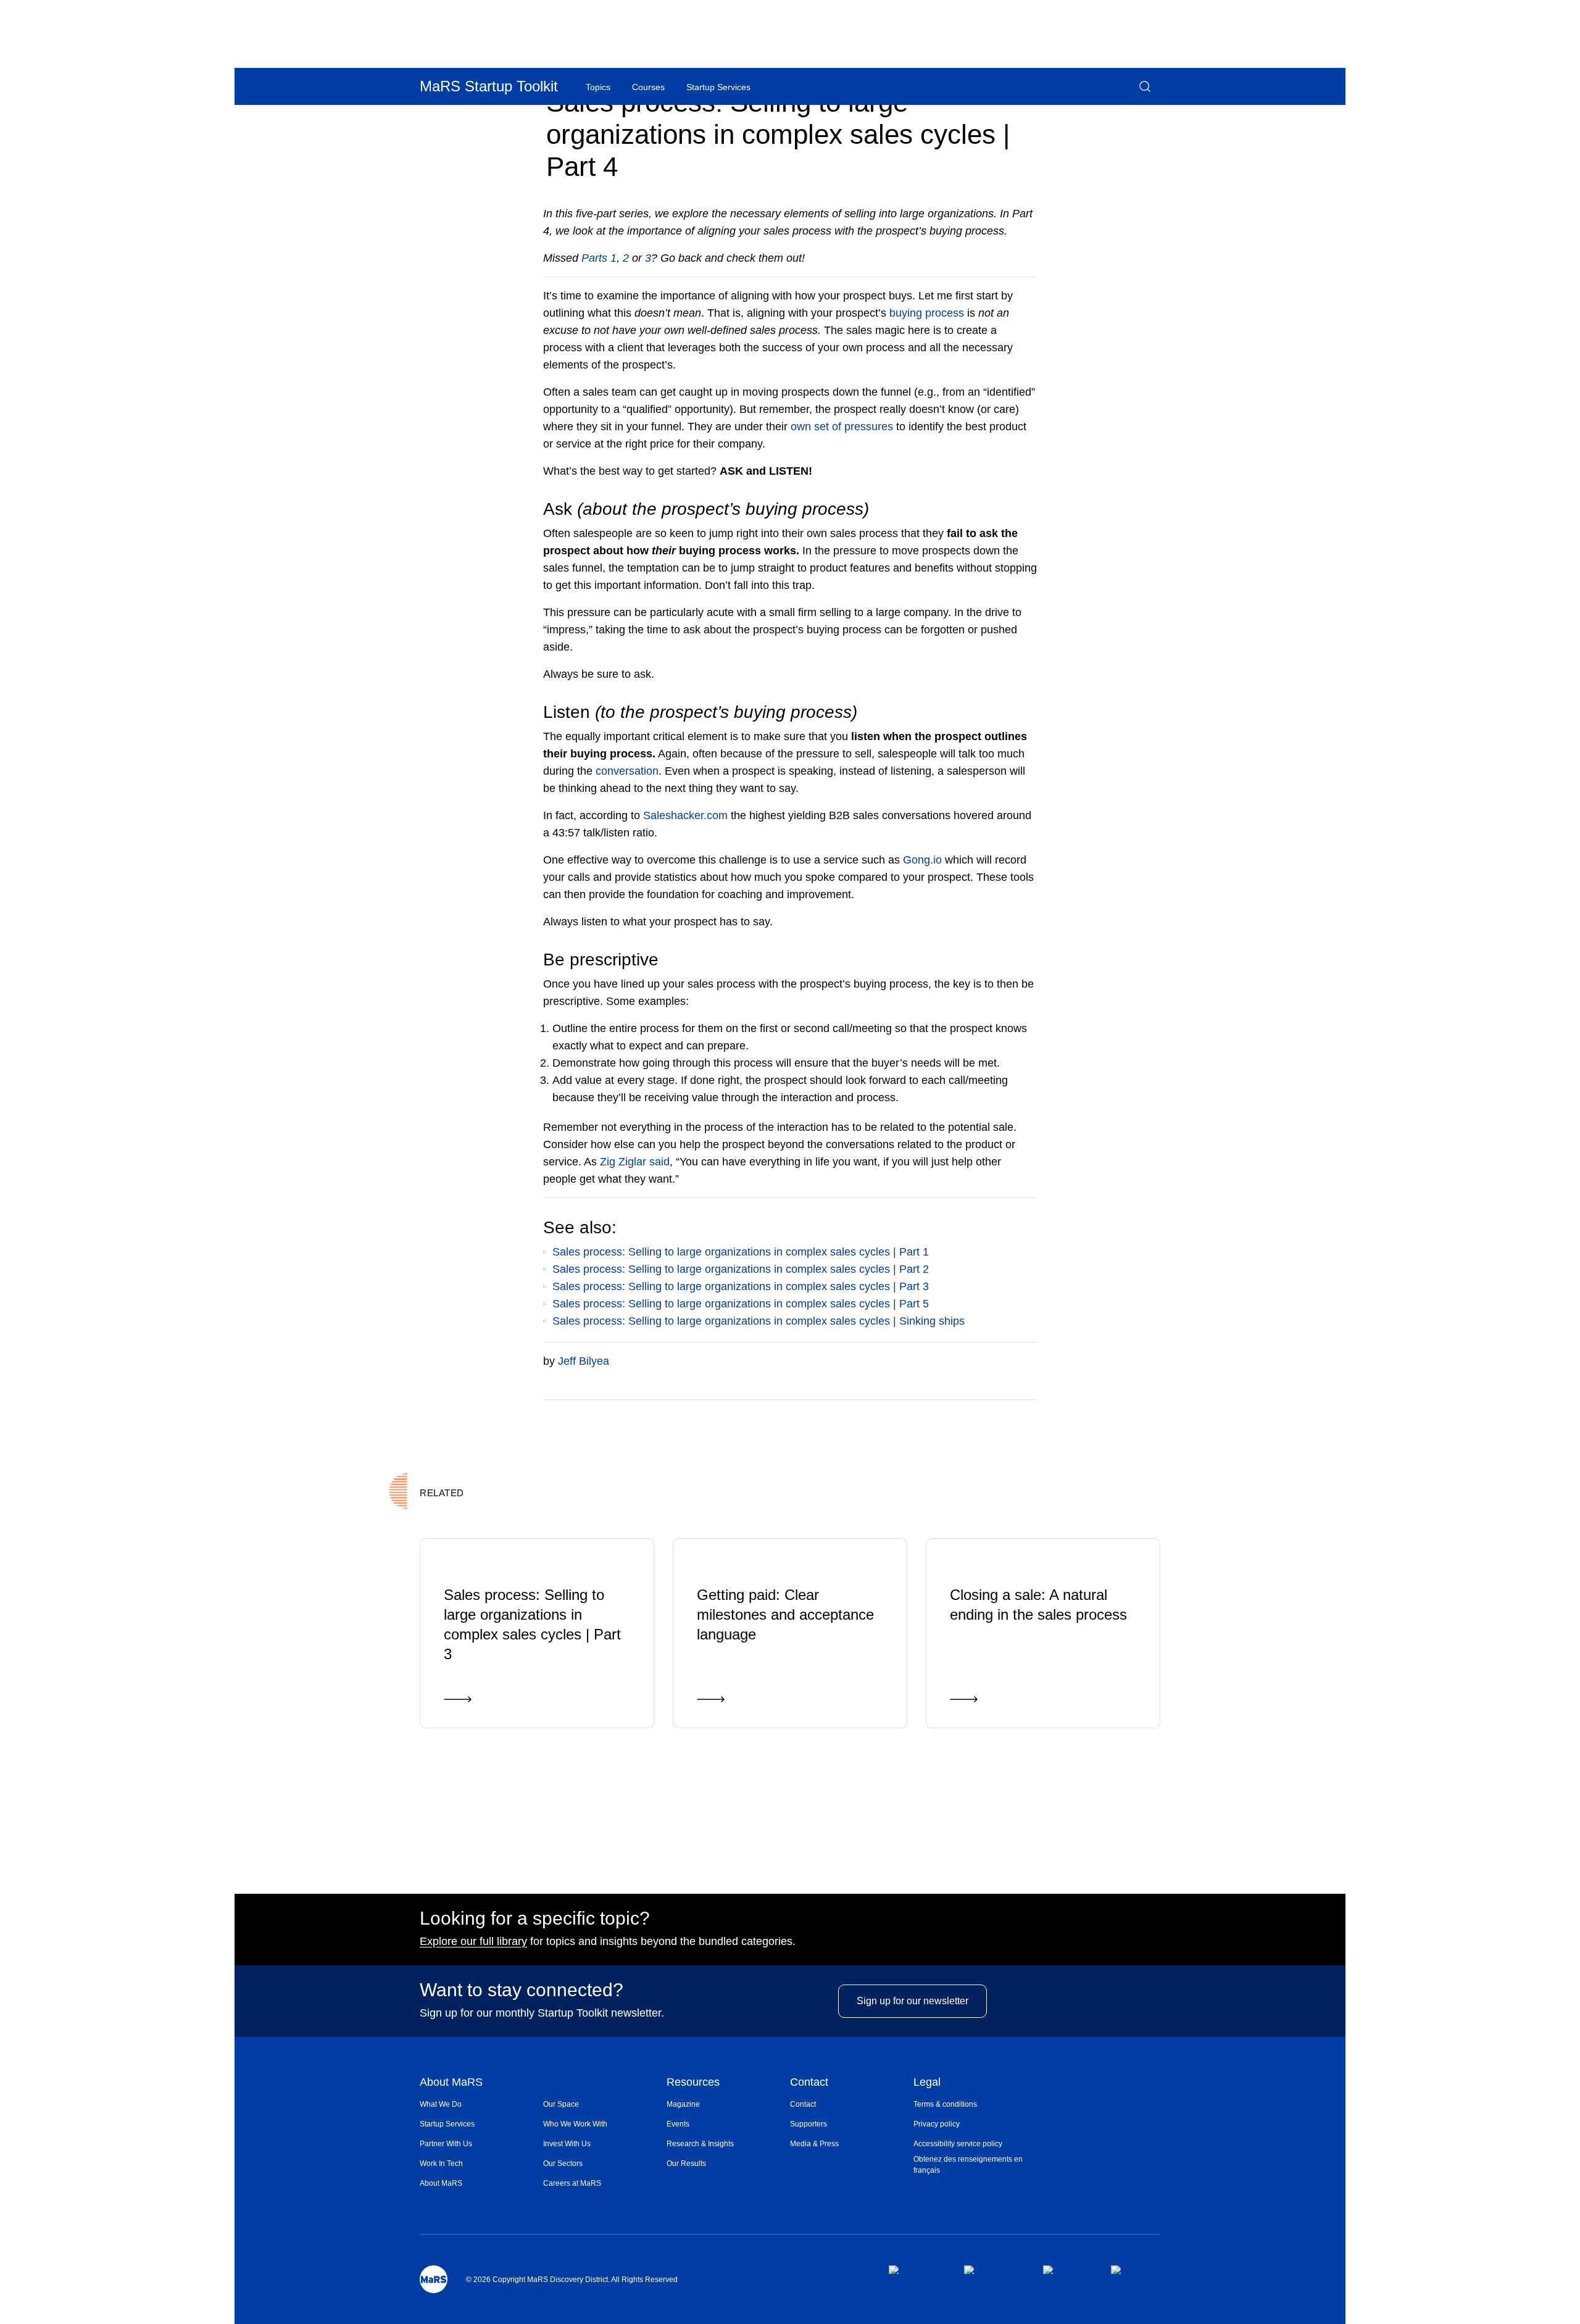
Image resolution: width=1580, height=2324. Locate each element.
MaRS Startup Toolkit (489, 86)
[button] (1145, 86)
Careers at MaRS (572, 2183)
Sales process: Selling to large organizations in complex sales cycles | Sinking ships (759, 1321)
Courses (648, 87)
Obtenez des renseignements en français (968, 2165)
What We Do (441, 2104)
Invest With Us (567, 2144)
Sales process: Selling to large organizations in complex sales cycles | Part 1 (741, 1252)
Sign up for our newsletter (913, 2001)
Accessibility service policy (958, 2144)
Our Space (561, 2104)
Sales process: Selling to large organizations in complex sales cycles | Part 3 (741, 1286)
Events (678, 2124)
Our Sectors (563, 2164)
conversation (627, 771)
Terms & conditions (945, 2104)
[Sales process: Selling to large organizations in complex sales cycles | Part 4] (983, 1418)
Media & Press (814, 2144)
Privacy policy (937, 2124)
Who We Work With (575, 2124)
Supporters (809, 2124)
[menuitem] (481, 2104)
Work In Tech (441, 2164)
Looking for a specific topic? (535, 1918)
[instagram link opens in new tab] (993, 2270)
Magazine (683, 2104)
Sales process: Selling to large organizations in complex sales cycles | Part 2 (741, 1269)
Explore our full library (473, 1941)
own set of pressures (842, 427)
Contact (809, 2083)
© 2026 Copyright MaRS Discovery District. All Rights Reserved (572, 2280)
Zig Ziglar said (635, 1162)
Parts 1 (599, 258)
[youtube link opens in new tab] (1136, 2270)
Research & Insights (700, 2144)
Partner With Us (446, 2144)
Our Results (686, 2164)
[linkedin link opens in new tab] (1067, 2270)
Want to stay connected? (522, 1990)
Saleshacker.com (685, 815)
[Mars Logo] (434, 2279)
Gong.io (922, 860)
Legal (927, 2083)
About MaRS (451, 2083)
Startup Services (447, 2124)
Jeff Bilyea (584, 1361)
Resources (693, 2083)
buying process (927, 313)
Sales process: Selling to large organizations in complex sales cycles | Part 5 (741, 1304)
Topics (598, 87)
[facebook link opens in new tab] (916, 2270)
